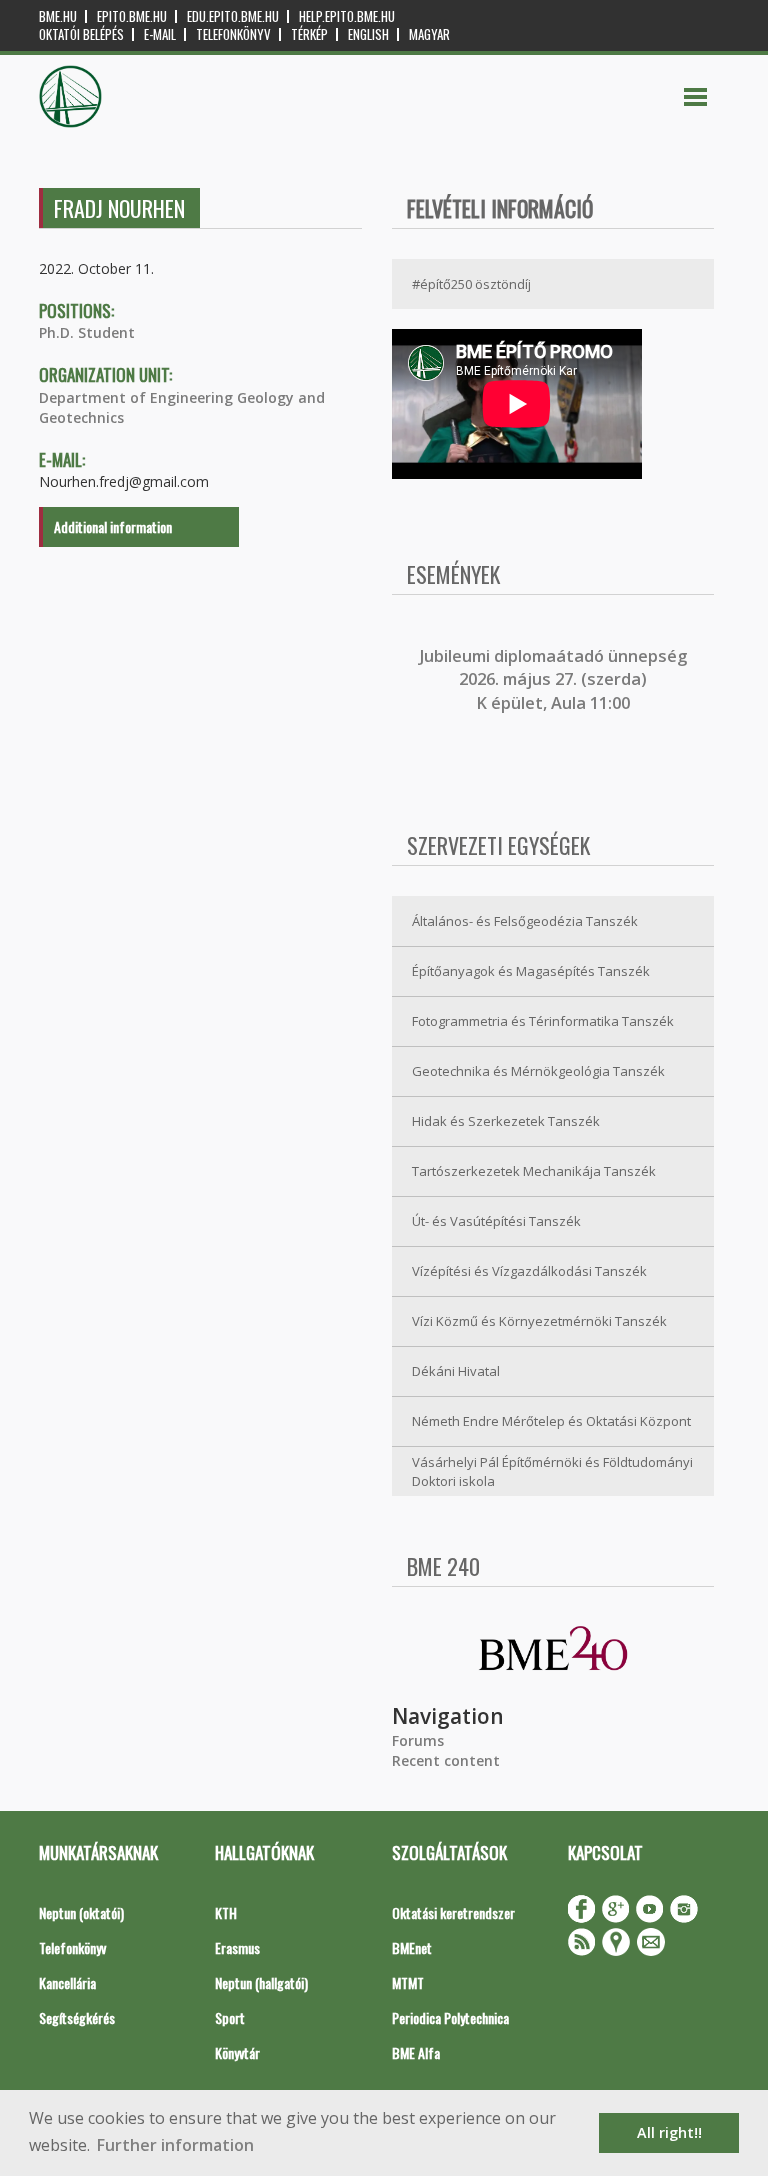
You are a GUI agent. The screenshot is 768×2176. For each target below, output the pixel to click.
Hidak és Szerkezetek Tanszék (506, 1121)
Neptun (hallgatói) (261, 1982)
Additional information (113, 526)
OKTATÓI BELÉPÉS (81, 34)
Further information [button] (175, 2145)
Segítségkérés (77, 2017)
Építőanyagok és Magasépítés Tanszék (531, 971)
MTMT (408, 1982)
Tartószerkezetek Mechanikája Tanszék (534, 1171)
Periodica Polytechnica (450, 2017)
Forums (418, 1740)
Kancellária (67, 1982)
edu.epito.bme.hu (233, 16)
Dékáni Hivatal (456, 1371)
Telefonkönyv (233, 34)
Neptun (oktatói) (81, 1912)
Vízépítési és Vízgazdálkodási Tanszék (529, 1271)
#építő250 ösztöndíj (471, 284)
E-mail (160, 34)
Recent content (446, 1760)
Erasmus (237, 1947)
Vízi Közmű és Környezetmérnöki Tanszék (539, 1321)
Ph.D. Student (87, 332)
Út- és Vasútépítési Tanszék (496, 1221)
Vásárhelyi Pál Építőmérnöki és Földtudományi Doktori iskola (552, 1471)
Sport (230, 2017)
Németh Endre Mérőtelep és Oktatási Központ (551, 1421)
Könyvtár (237, 2052)
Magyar (429, 34)
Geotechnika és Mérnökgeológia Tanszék (538, 1071)
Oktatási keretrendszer (453, 1912)
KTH (226, 1912)
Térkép (309, 34)
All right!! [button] (669, 2132)
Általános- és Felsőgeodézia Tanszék (525, 921)
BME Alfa (416, 2052)
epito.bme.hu (132, 16)
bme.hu (58, 16)
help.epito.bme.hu (347, 16)
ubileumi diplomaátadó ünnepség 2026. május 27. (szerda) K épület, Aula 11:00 (555, 679)
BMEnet (412, 1947)
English (368, 34)
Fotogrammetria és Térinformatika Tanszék (543, 1021)
